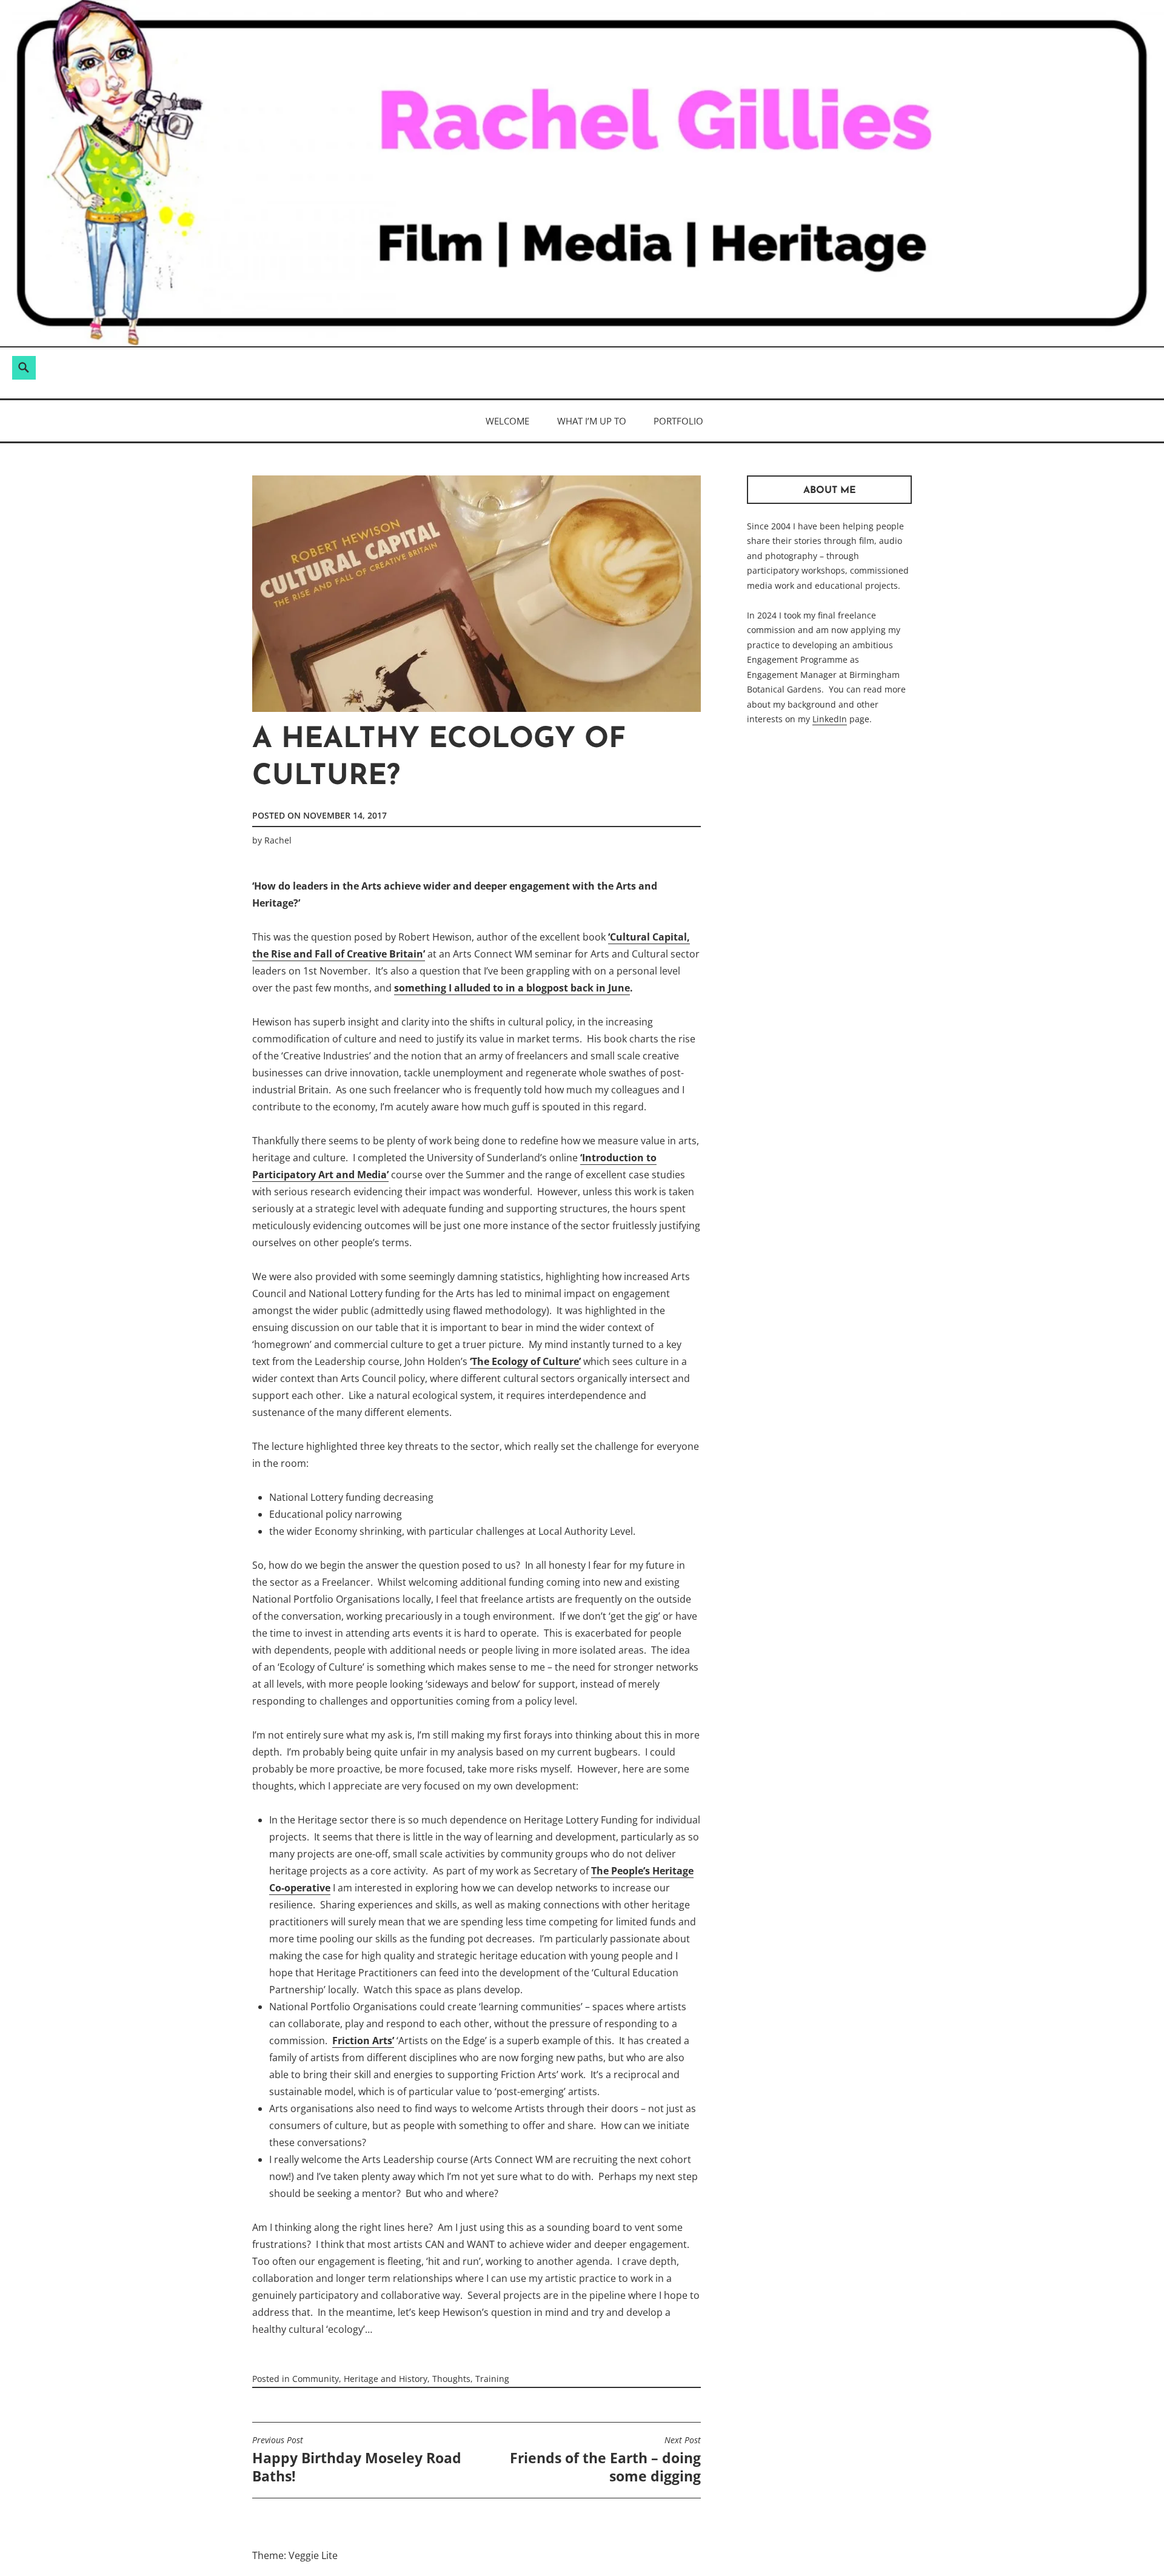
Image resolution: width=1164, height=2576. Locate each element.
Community (316, 2379)
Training (492, 2379)
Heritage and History (386, 2379)
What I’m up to (592, 421)
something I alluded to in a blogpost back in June (512, 988)
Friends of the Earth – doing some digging (605, 2460)
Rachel (278, 840)
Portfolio (678, 421)
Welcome (507, 421)
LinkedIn (830, 719)
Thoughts (451, 2379)
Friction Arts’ (363, 2041)
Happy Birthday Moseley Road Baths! (357, 2460)
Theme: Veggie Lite (295, 2555)
